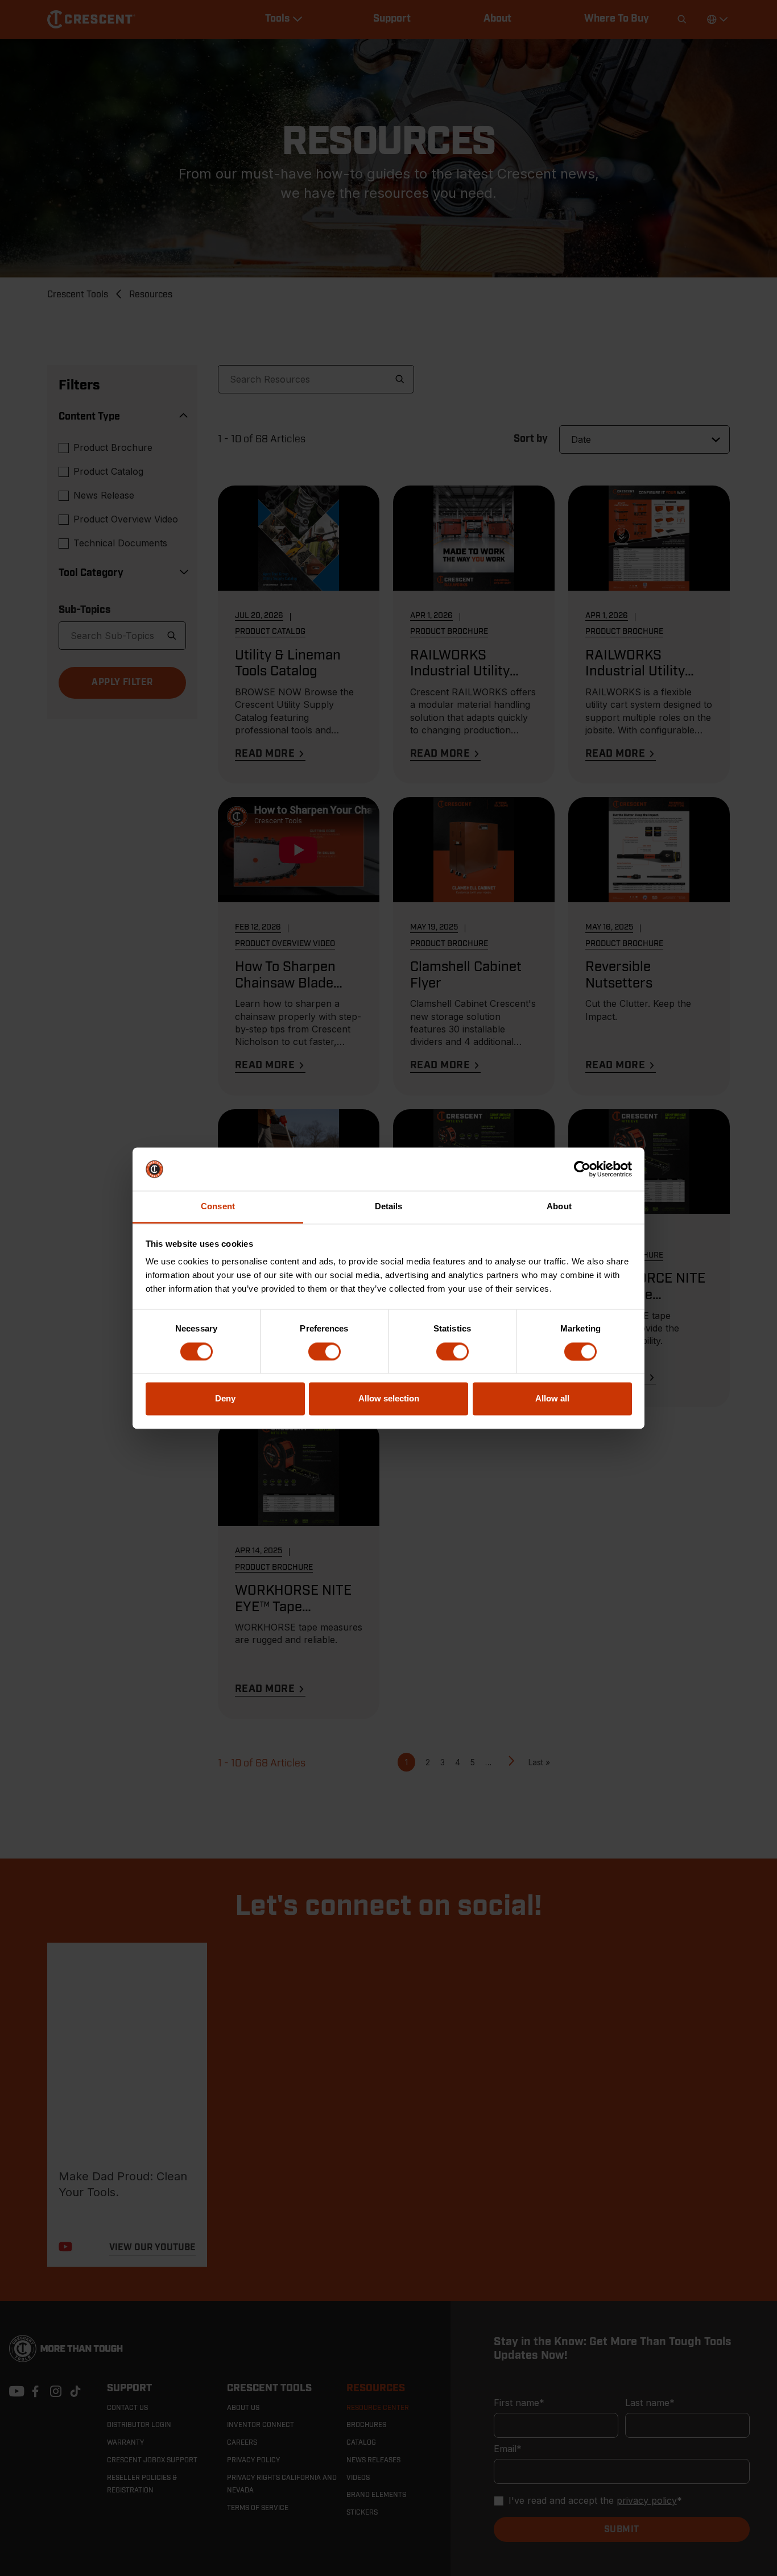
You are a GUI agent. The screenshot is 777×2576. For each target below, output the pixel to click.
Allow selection (389, 1399)
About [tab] (559, 1207)
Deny (225, 1399)
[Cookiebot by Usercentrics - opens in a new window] (582, 1169)
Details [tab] (389, 1207)
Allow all (552, 1399)
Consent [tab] (218, 1207)
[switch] (325, 1351)
